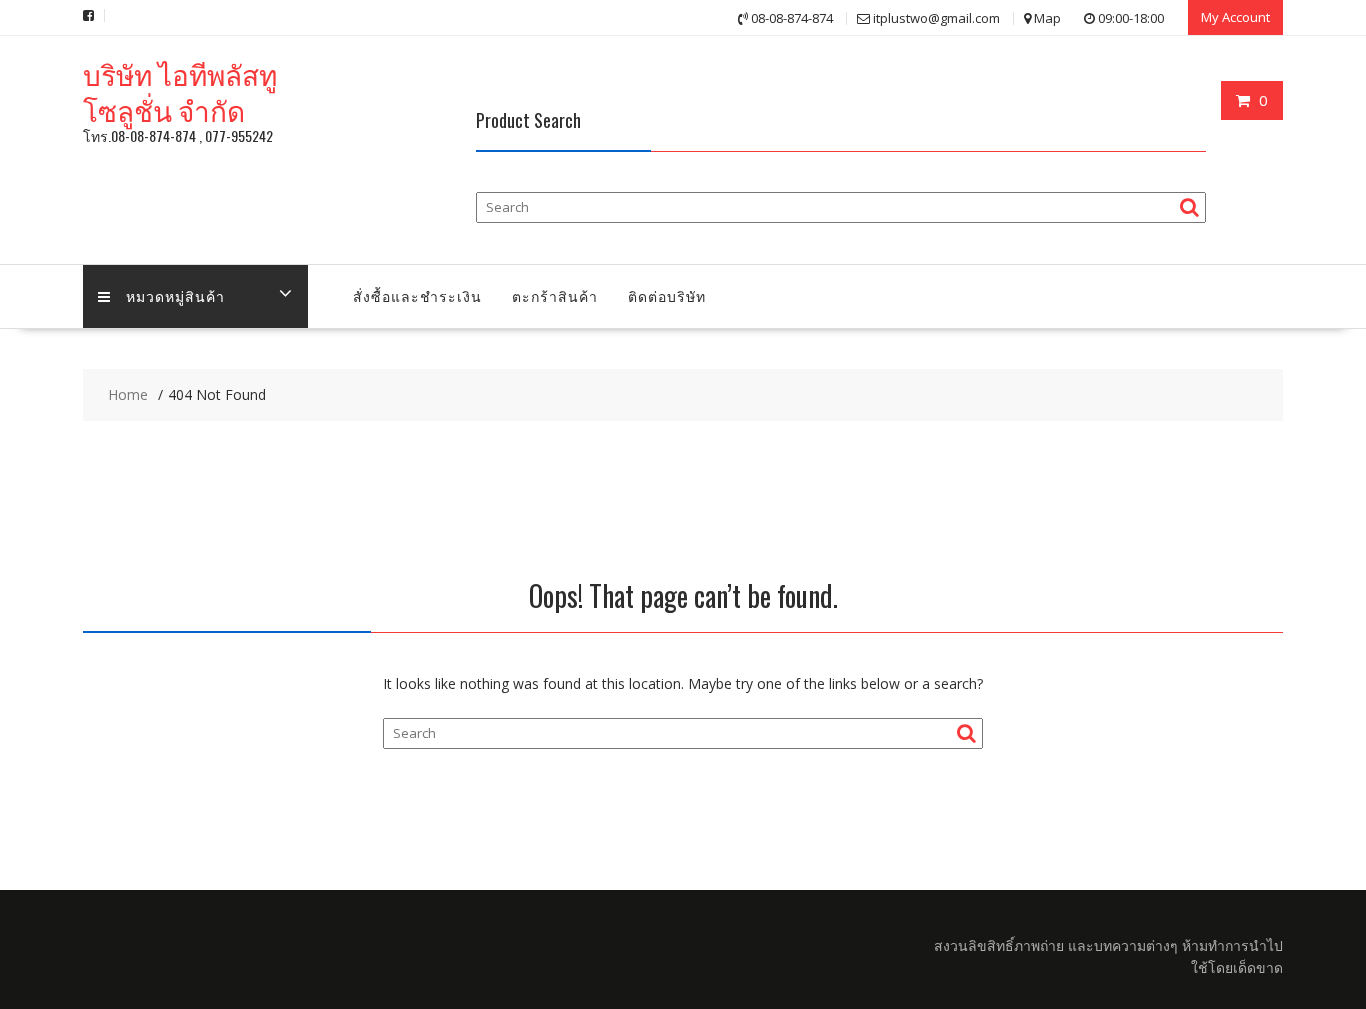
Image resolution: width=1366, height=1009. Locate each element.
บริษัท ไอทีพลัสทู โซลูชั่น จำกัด (180, 91)
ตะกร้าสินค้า (555, 295)
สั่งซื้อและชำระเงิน (417, 295)
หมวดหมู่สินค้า (175, 295)
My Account (1235, 17)
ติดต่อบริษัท (667, 295)
